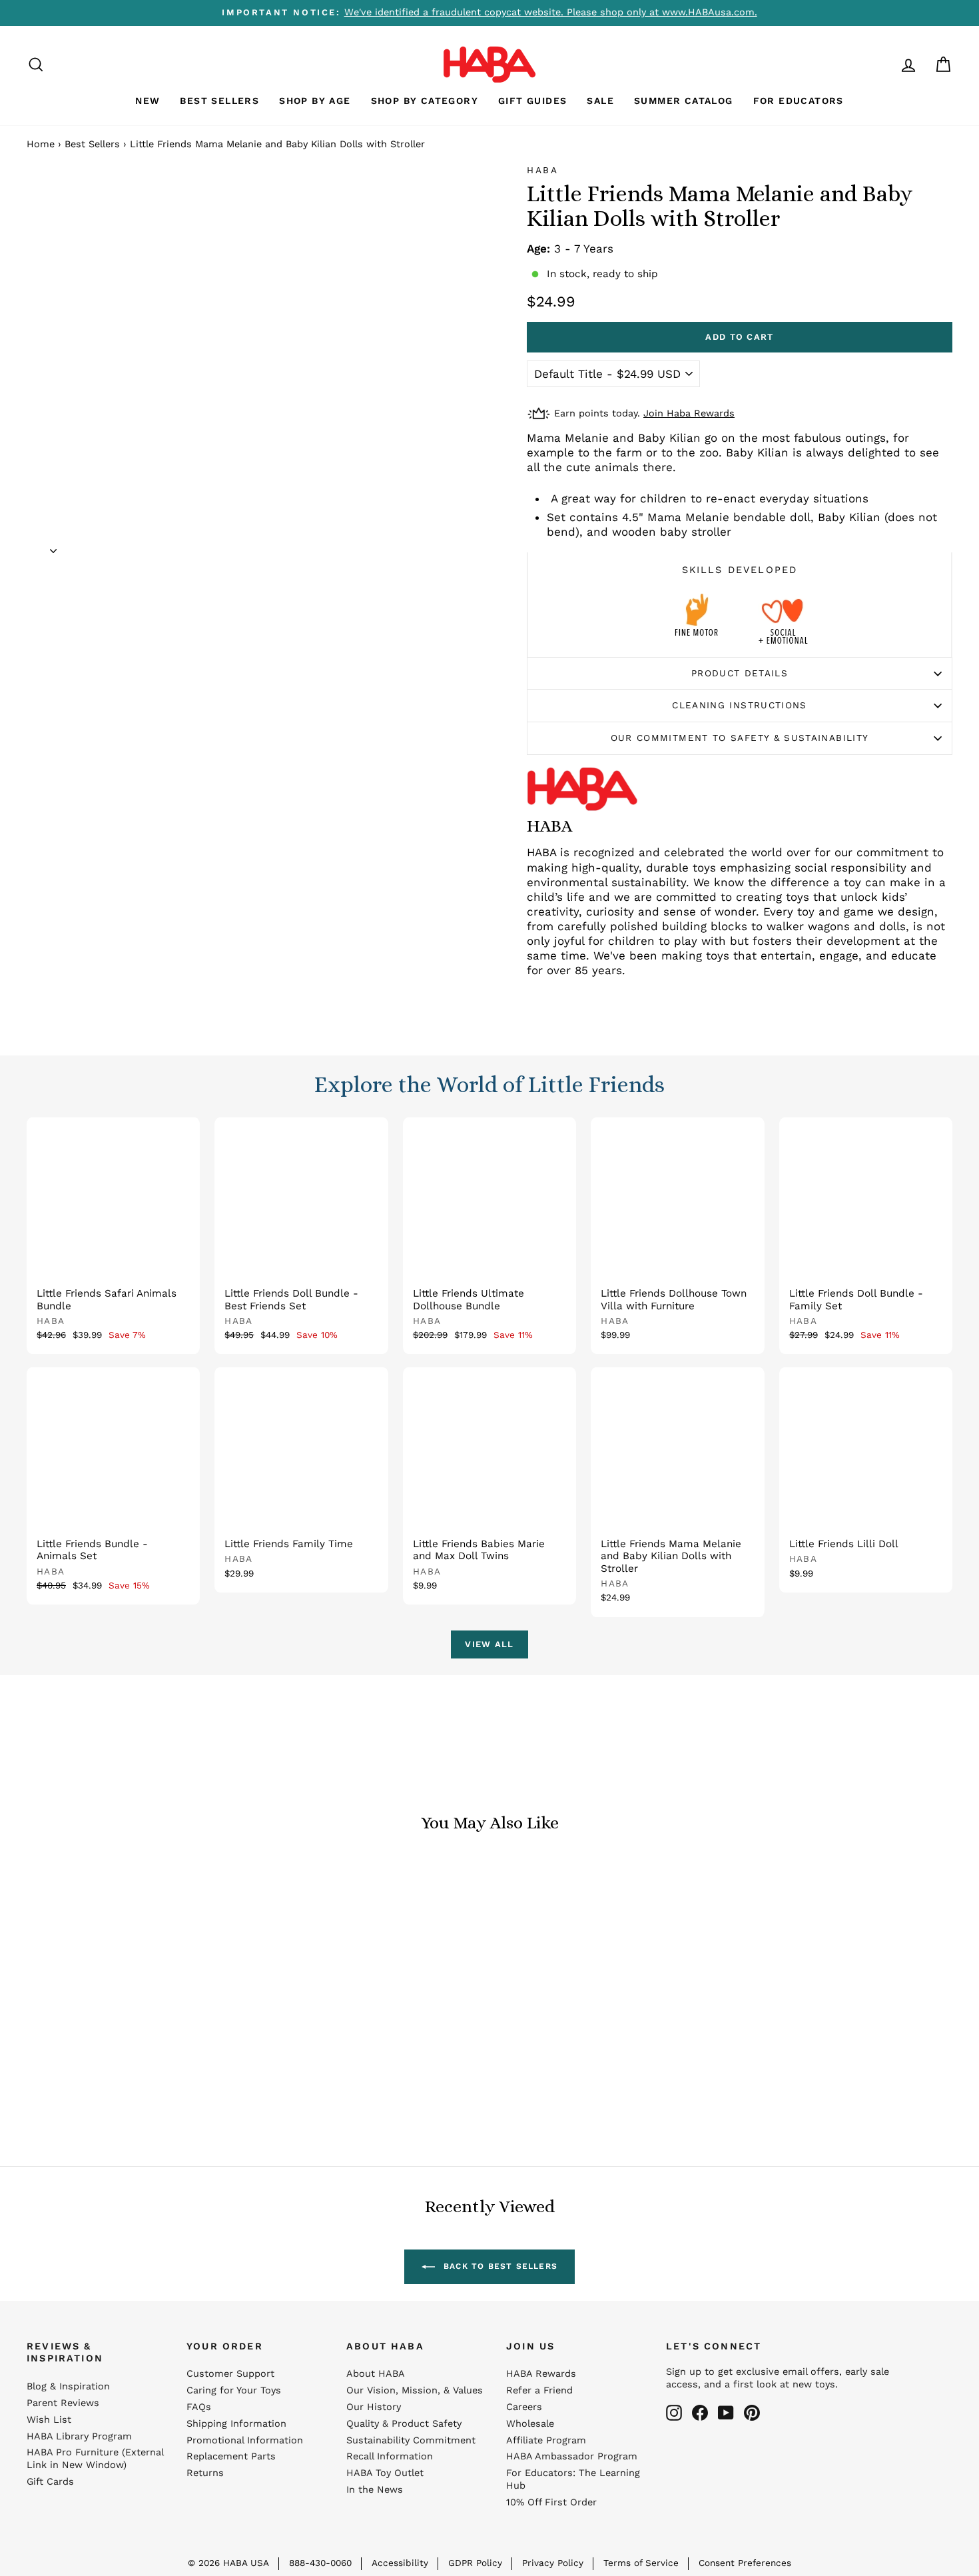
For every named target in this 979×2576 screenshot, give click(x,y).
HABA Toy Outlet (385, 2473)
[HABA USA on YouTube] (726, 2413)
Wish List (49, 2420)
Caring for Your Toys (234, 2390)
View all (489, 1644)
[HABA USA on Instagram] (674, 2413)
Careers (524, 2407)
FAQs (199, 2407)
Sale (600, 101)
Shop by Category (425, 101)
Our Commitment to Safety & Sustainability (740, 738)
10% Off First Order (551, 2502)
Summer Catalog (684, 101)
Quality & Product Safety (404, 2424)
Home (41, 144)
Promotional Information (245, 2440)
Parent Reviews (63, 2403)
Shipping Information (236, 2424)
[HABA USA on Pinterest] (752, 2413)
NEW (148, 101)
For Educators (799, 101)
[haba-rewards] (883, 64)
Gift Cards (50, 2482)
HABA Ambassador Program (572, 2456)
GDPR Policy (475, 2563)
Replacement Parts (231, 2456)
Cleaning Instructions (740, 705)
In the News (375, 2490)
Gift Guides (532, 101)
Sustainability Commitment (411, 2440)
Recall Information (390, 2456)
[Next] (53, 546)
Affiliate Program (546, 2440)
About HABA (376, 2374)
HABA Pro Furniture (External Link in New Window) (95, 2459)
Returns (205, 2473)
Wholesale (530, 2424)
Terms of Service (641, 2563)
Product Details (740, 673)
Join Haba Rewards (689, 413)
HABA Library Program (79, 2436)
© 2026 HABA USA (228, 2563)
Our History (374, 2407)
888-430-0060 (320, 2563)
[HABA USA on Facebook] (700, 2413)
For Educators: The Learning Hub (573, 2479)
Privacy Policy (553, 2563)
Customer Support (230, 2374)
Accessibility (400, 2563)
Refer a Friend (539, 2390)
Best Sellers (219, 101)
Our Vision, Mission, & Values (415, 2390)
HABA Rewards (541, 2374)
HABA (543, 170)
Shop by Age (315, 101)
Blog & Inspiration (68, 2386)
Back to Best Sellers (499, 2266)
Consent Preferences (745, 2563)
